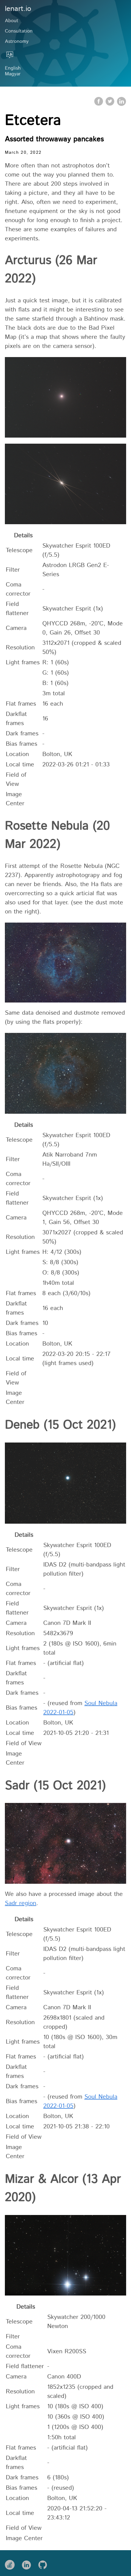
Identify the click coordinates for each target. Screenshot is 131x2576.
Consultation (19, 31)
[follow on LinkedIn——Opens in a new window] (28, 2563)
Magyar (13, 74)
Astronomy (17, 41)
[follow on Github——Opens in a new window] (45, 2563)
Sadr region (21, 1903)
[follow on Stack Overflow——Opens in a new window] (12, 2563)
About (12, 21)
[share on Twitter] (111, 105)
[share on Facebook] (99, 105)
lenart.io (18, 9)
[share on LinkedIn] (121, 105)
